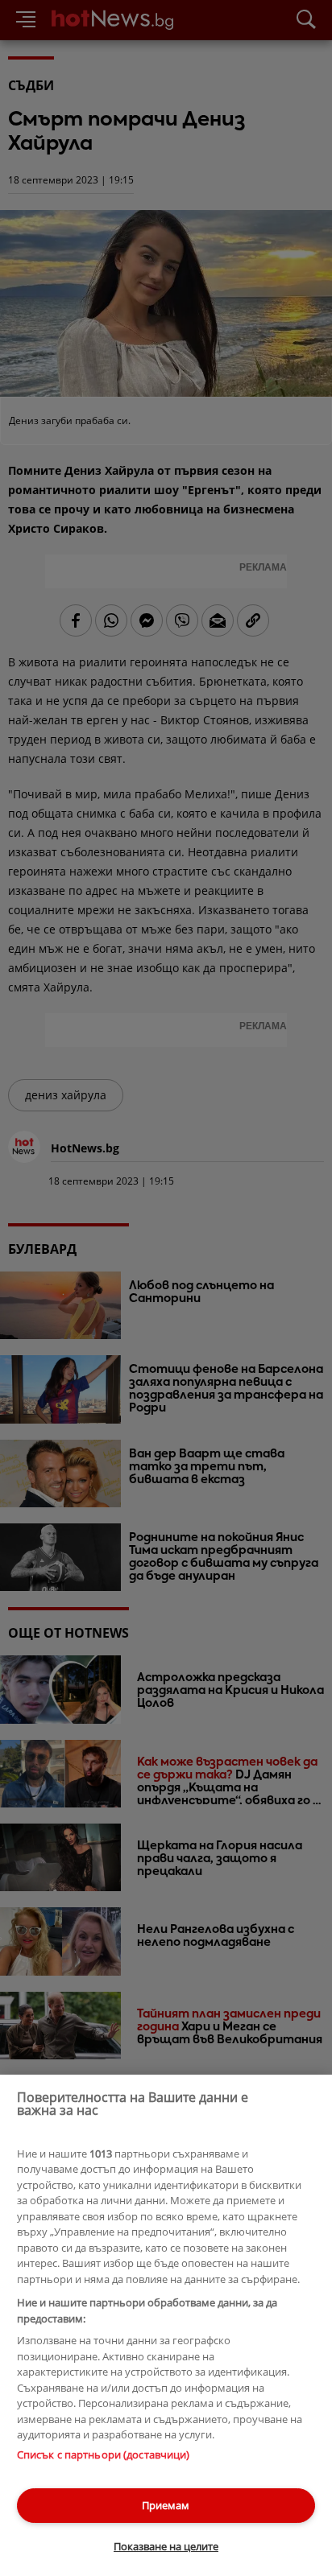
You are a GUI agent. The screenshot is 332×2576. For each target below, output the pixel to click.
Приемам (166, 2505)
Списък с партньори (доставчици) (104, 2454)
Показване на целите (166, 2546)
